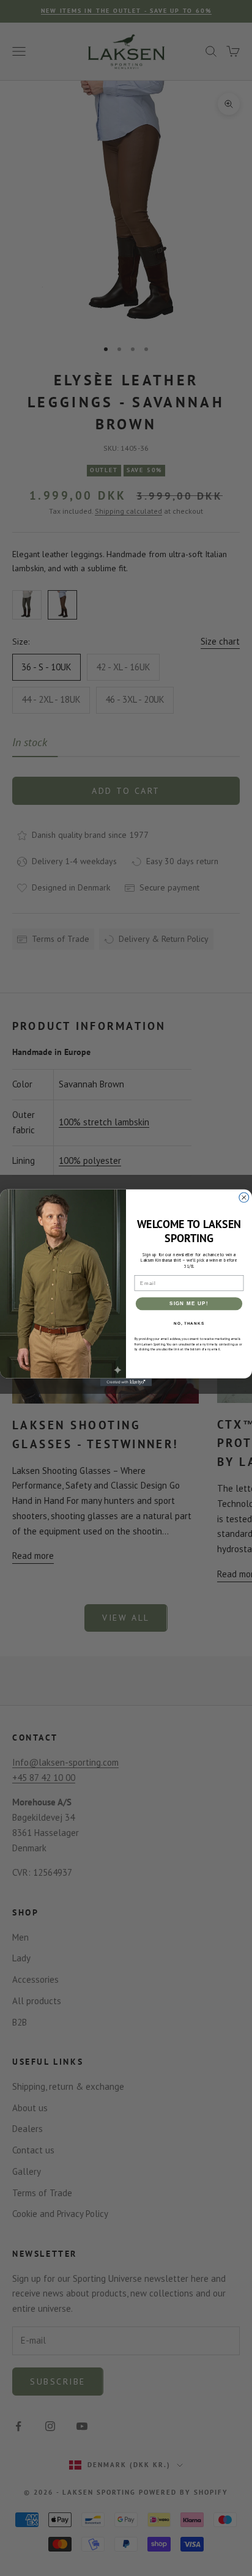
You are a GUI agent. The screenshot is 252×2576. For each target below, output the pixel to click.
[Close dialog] (244, 1197)
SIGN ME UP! (189, 1304)
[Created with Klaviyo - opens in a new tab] (126, 1382)
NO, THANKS (189, 1323)
